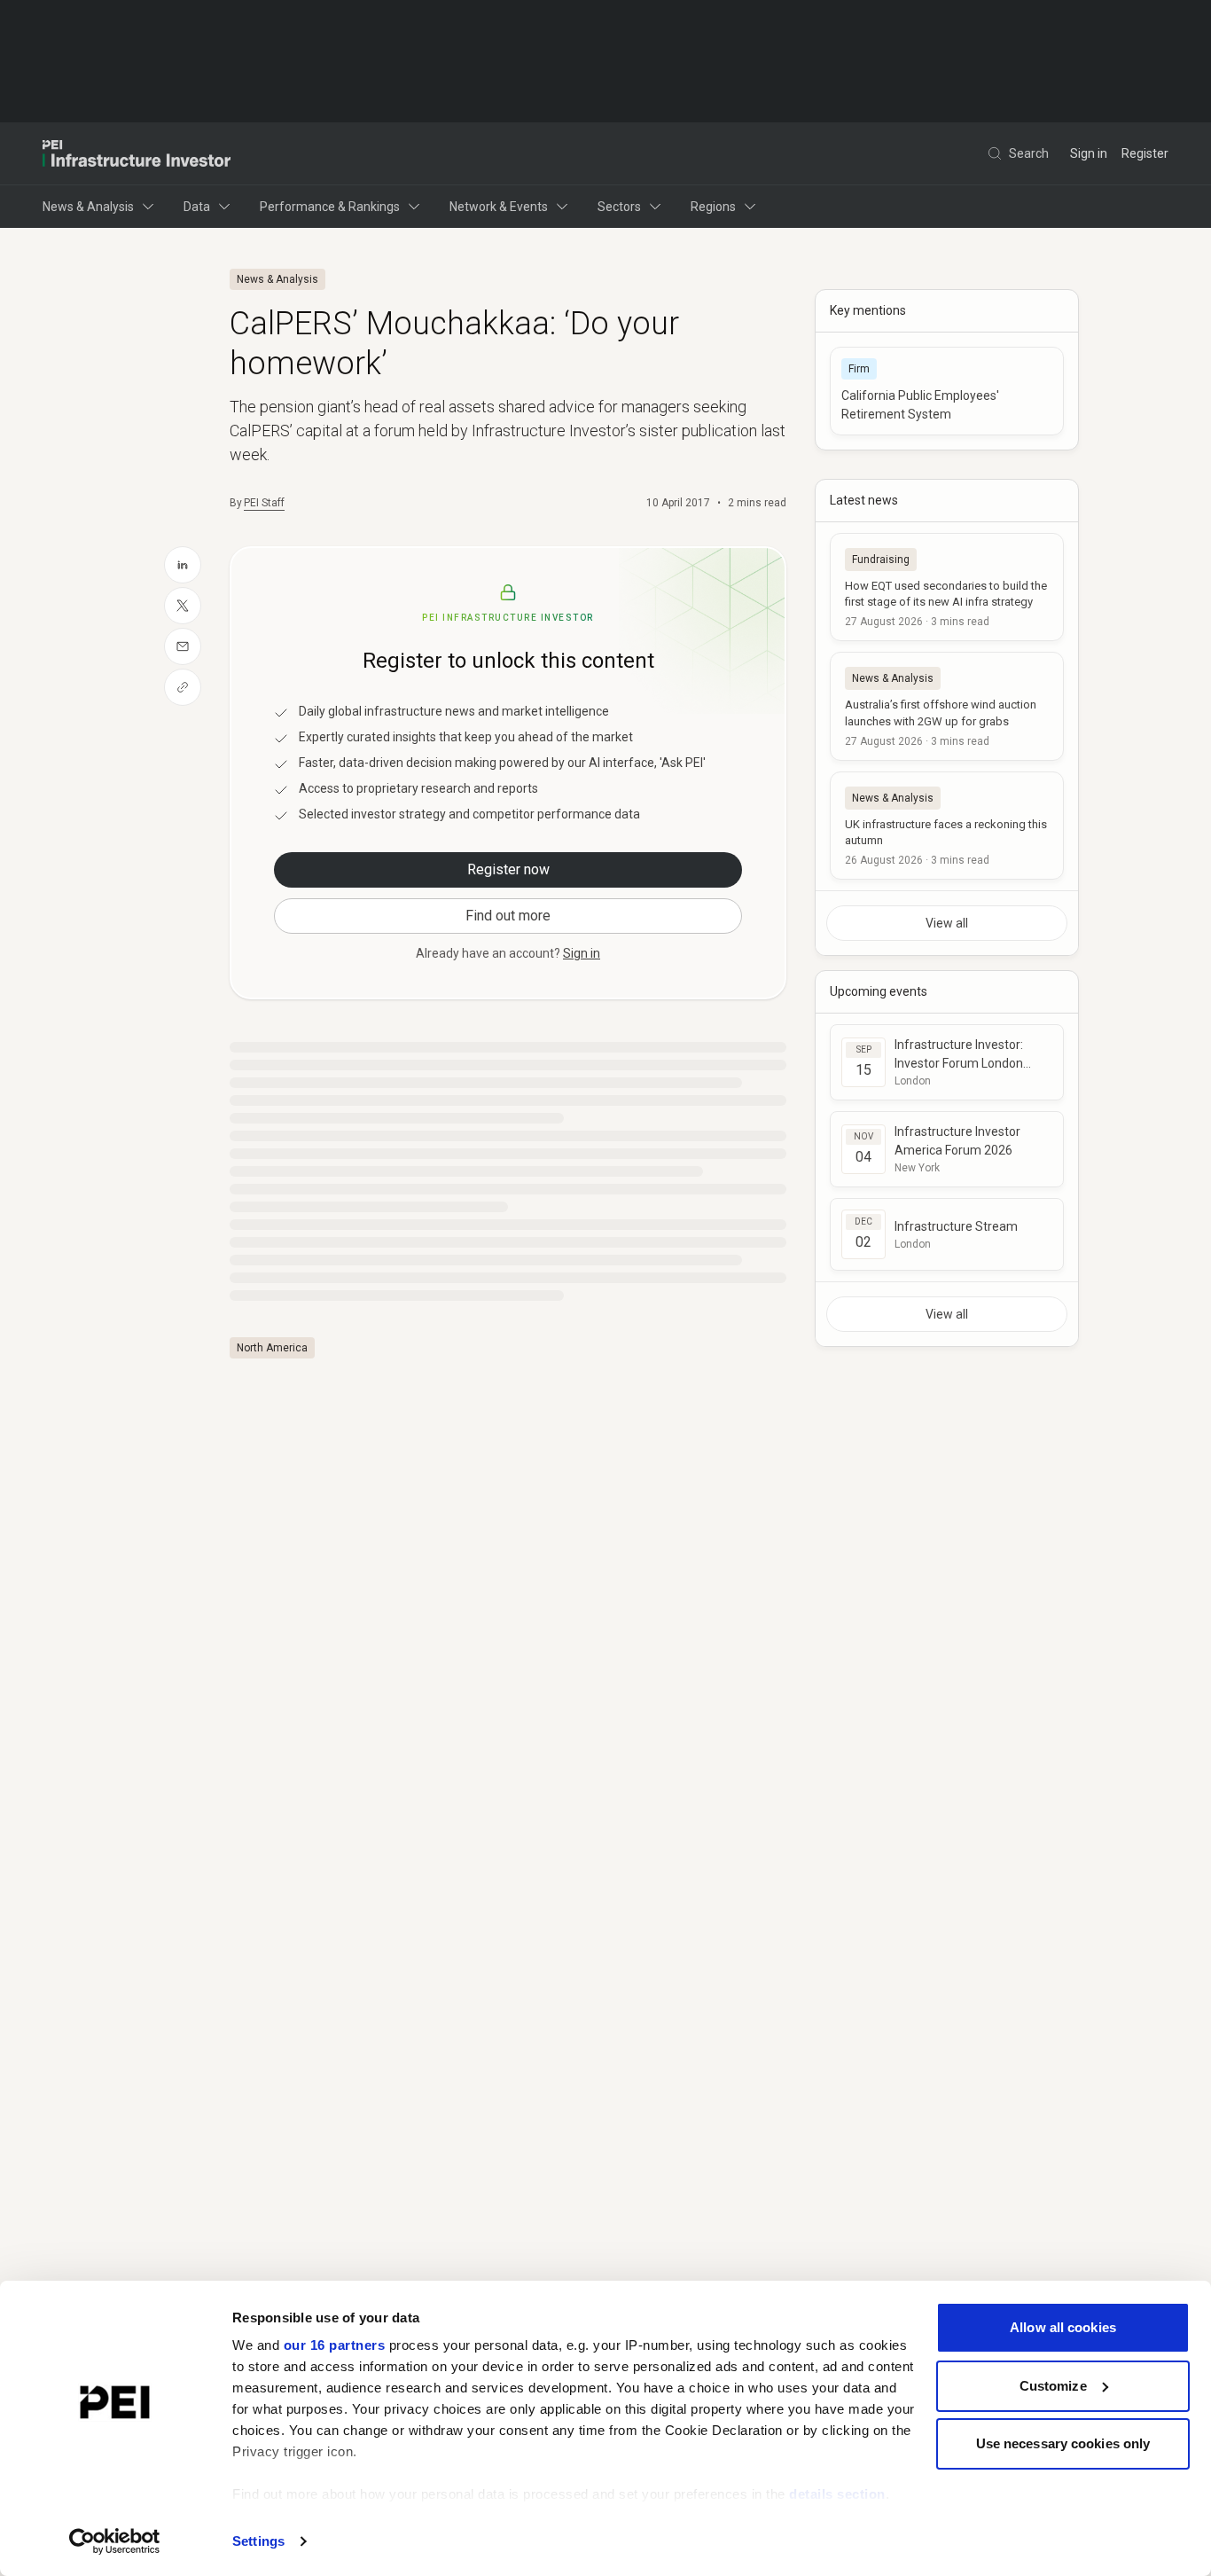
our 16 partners (335, 2345)
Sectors (619, 207)
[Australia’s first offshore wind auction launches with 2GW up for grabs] (947, 706)
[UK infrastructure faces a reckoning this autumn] (947, 826)
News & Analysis (88, 207)
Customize (1053, 2386)
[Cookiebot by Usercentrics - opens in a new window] (115, 2541)
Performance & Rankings (330, 207)
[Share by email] (183, 646)
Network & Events (499, 207)
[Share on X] (183, 606)
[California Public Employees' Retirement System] (947, 391)
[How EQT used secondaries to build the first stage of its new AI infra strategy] (947, 587)
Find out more (508, 916)
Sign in (1089, 153)
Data (197, 207)
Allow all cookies (1063, 2327)
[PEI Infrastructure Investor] (137, 153)
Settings (258, 2541)
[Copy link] (183, 687)
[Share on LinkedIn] (183, 565)
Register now (508, 869)
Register (1145, 153)
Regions (713, 207)
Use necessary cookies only (1063, 2443)
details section (837, 2494)
